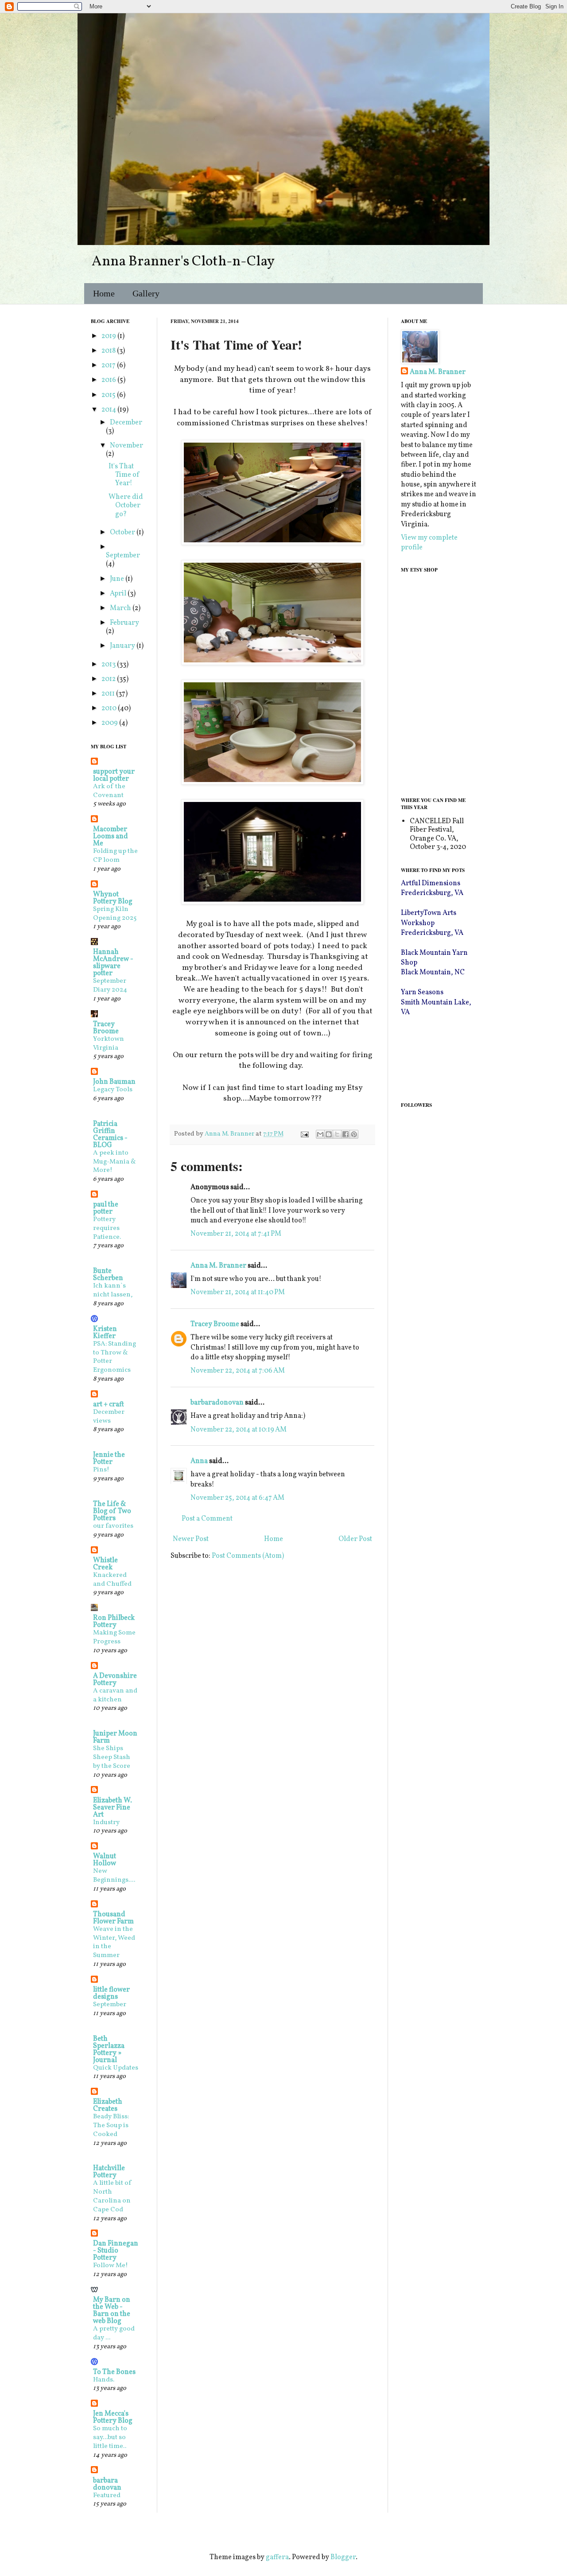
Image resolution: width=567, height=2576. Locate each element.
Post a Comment (207, 1519)
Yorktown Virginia (109, 1044)
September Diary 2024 (110, 986)
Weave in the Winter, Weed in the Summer (114, 1942)
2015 (109, 395)
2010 (110, 708)
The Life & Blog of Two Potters (112, 1511)
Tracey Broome (215, 1324)
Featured (107, 2496)
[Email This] (320, 1134)
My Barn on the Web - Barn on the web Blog (112, 2311)
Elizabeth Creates (108, 2105)
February (124, 623)
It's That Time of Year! (124, 475)
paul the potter (106, 1208)
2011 (109, 694)
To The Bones (114, 2372)
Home (104, 293)
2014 (109, 410)
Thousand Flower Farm (113, 1918)
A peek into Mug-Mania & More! (115, 1162)
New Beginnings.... (114, 1876)
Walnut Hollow (105, 1860)
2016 (109, 380)
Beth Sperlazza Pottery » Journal (109, 2050)
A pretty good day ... (114, 2333)
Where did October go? (126, 506)
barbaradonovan (217, 1403)
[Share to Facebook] (346, 1134)
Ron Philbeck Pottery (114, 1622)
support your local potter (114, 775)
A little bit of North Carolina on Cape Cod (113, 2196)
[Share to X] (337, 1134)
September (123, 556)
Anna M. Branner (218, 1266)
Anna (199, 1461)
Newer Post (191, 1539)
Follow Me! (111, 2266)
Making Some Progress (114, 1637)
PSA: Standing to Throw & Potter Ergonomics (115, 1357)
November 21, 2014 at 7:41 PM (236, 1234)
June (118, 579)
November (126, 446)
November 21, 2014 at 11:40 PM (238, 1292)
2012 (109, 679)
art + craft (109, 1405)
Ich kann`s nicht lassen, (113, 1290)
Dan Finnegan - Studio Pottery (116, 2251)
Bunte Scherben (108, 1275)
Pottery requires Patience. (107, 1228)
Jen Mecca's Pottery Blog (113, 2417)
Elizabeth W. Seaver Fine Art (113, 1808)
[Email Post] (304, 1134)
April (119, 594)
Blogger (343, 2557)
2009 (110, 723)
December (126, 423)
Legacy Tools (113, 1090)
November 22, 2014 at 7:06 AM (238, 1371)
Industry (106, 1823)
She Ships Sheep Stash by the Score (112, 1757)
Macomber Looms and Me (111, 837)
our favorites (113, 1526)
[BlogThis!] (329, 1134)
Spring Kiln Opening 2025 (115, 914)
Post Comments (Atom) (248, 1556)
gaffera (277, 2557)
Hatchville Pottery (109, 2172)
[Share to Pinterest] (354, 1134)
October (123, 533)
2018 (109, 351)
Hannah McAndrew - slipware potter (113, 963)
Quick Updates (116, 2068)
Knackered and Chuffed (112, 1580)
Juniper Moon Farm (115, 1737)
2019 (109, 336)
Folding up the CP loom (115, 856)
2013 (109, 665)
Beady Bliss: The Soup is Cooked (111, 2126)
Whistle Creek (105, 1564)
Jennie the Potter (109, 1459)
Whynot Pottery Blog (113, 898)
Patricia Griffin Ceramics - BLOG (110, 1135)
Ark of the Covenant (109, 791)
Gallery (146, 293)
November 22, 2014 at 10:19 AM (239, 1430)
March (121, 608)
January (123, 646)
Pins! (101, 1470)
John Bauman (114, 1082)
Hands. (104, 2380)
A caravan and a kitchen (115, 1695)
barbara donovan (107, 2484)
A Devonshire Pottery (115, 1680)
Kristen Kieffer (105, 1333)
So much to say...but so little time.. (110, 2438)
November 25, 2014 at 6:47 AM (237, 1498)
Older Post (355, 1539)
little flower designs (111, 1993)
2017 (109, 366)
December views (109, 1417)
